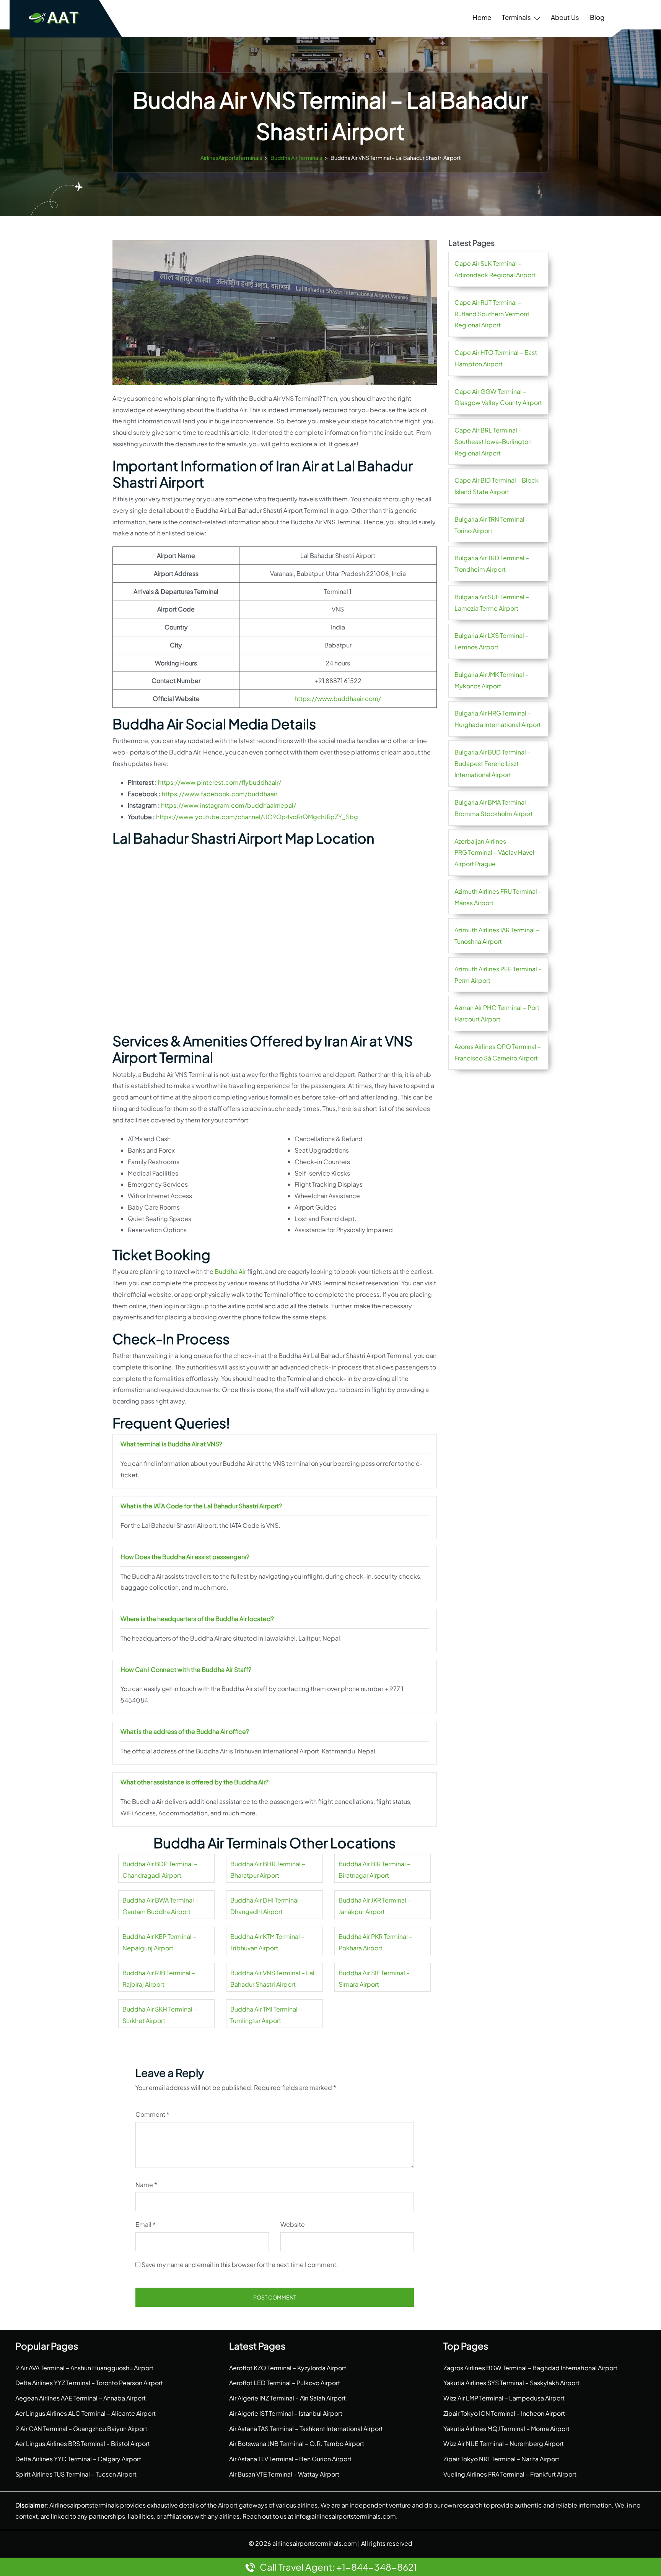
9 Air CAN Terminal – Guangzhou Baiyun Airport (81, 2429)
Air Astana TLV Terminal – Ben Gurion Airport (290, 2459)
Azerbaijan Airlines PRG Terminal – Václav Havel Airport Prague (494, 853)
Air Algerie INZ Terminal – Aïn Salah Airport (287, 2398)
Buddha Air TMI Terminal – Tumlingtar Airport (266, 2015)
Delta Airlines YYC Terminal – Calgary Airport (78, 2459)
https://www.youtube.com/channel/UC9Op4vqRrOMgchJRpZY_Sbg (257, 817)
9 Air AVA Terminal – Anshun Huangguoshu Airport (84, 2368)
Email (146, 2224)
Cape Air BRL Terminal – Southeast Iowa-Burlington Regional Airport (493, 442)
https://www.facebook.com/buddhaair (220, 794)
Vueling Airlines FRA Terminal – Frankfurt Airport (510, 2474)
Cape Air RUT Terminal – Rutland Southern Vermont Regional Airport (492, 314)
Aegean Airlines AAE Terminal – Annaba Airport (81, 2398)
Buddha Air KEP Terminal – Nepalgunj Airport (159, 1942)
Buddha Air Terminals (296, 158)
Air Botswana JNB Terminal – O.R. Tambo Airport (297, 2443)
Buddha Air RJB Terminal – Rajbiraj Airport (159, 1978)
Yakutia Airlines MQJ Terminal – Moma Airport (506, 2429)
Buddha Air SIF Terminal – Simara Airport (374, 1978)
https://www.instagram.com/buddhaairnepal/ (229, 805)
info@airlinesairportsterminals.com (345, 2516)
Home (482, 17)
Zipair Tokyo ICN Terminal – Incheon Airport (504, 2413)
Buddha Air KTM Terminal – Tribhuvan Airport (267, 1942)
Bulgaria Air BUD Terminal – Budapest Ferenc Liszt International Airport (492, 764)
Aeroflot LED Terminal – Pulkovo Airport (285, 2383)
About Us (565, 17)
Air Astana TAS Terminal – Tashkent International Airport (306, 2429)
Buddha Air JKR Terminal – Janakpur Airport (375, 1906)
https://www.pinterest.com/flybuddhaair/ (220, 782)
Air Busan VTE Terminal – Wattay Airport (284, 2474)
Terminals (516, 17)
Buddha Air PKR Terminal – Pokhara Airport (375, 1942)
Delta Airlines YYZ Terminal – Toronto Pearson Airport (89, 2383)
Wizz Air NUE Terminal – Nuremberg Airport (504, 2443)
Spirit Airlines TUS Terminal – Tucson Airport (76, 2474)
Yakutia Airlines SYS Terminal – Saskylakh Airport (511, 2383)
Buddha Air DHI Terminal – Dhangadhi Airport (267, 1906)
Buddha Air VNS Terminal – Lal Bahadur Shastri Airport (272, 1978)
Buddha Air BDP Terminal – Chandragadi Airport (160, 1869)
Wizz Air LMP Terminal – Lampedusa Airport (504, 2398)
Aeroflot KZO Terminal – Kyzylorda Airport (288, 2368)
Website (293, 2224)
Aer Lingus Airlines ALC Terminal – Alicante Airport (85, 2413)
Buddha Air (230, 1271)
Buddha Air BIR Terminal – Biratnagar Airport (374, 1869)
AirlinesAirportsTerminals (231, 158)
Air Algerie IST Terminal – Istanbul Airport (286, 2413)
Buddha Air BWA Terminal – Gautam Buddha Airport (160, 1906)
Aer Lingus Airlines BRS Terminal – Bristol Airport (83, 2443)
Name (146, 2185)
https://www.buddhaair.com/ (338, 698)
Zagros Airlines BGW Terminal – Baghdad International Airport (530, 2368)
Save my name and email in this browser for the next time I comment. (240, 2265)
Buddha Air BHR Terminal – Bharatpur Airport (268, 1869)
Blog (597, 17)
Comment (152, 2114)
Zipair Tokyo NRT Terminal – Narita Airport (501, 2459)
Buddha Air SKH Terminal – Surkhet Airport (160, 2015)
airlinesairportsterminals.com (315, 2543)
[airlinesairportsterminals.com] (54, 17)
